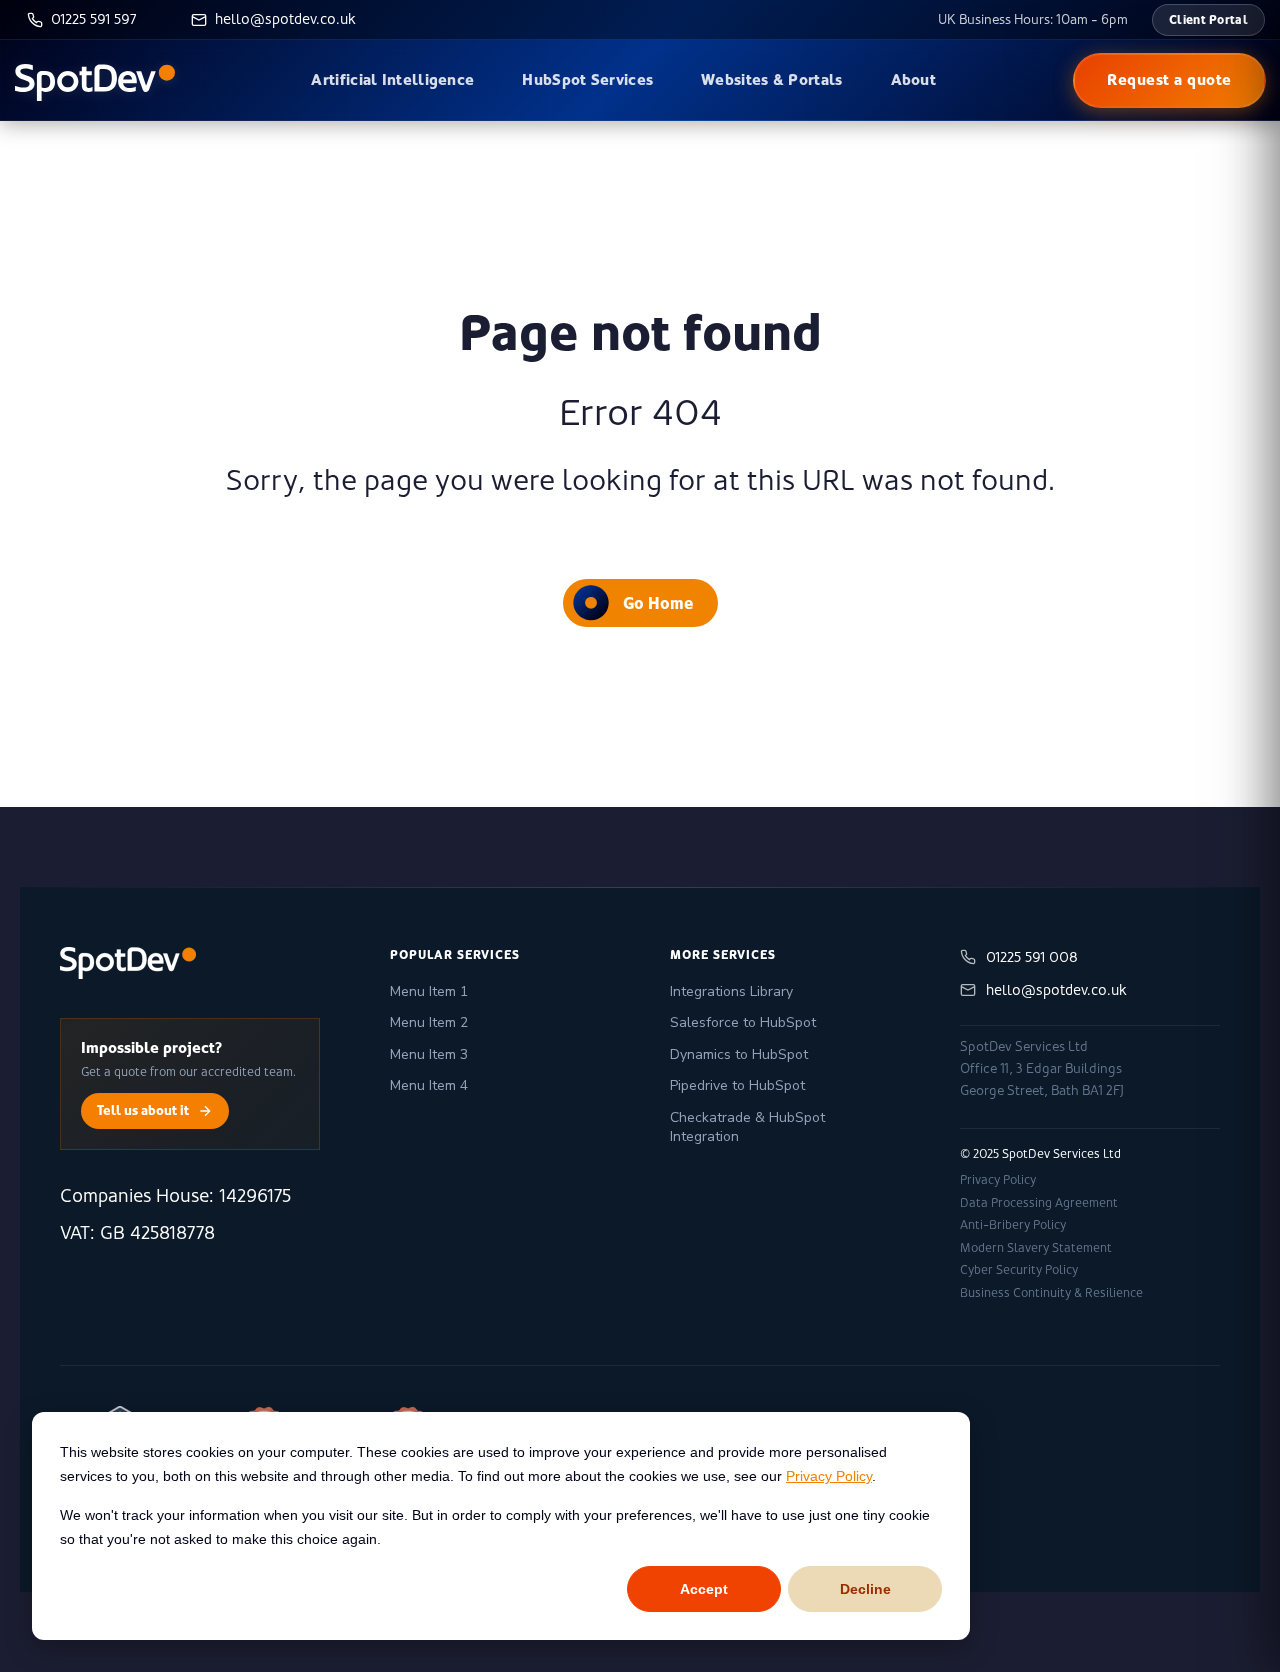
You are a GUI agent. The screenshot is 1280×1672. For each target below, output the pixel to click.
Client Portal (1208, 19)
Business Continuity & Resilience (1051, 1293)
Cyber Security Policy (1019, 1270)
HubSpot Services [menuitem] (587, 79)
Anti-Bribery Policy (1013, 1225)
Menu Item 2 (429, 1022)
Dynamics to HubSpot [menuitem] (739, 1054)
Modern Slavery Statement (1036, 1248)
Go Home (658, 603)
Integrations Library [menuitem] (731, 991)
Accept (704, 1589)
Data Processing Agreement (1039, 1203)
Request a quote (1169, 79)
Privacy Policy (829, 1476)
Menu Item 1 (429, 991)
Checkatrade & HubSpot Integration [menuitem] (747, 1127)
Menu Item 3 (429, 1054)
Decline (865, 1589)
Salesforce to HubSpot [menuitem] (743, 1022)
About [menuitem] (914, 79)
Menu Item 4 (429, 1085)
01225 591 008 (1032, 957)
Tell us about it (143, 1110)
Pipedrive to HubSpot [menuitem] (737, 1085)
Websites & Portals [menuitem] (771, 79)
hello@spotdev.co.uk (1056, 990)
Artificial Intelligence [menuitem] (392, 79)
